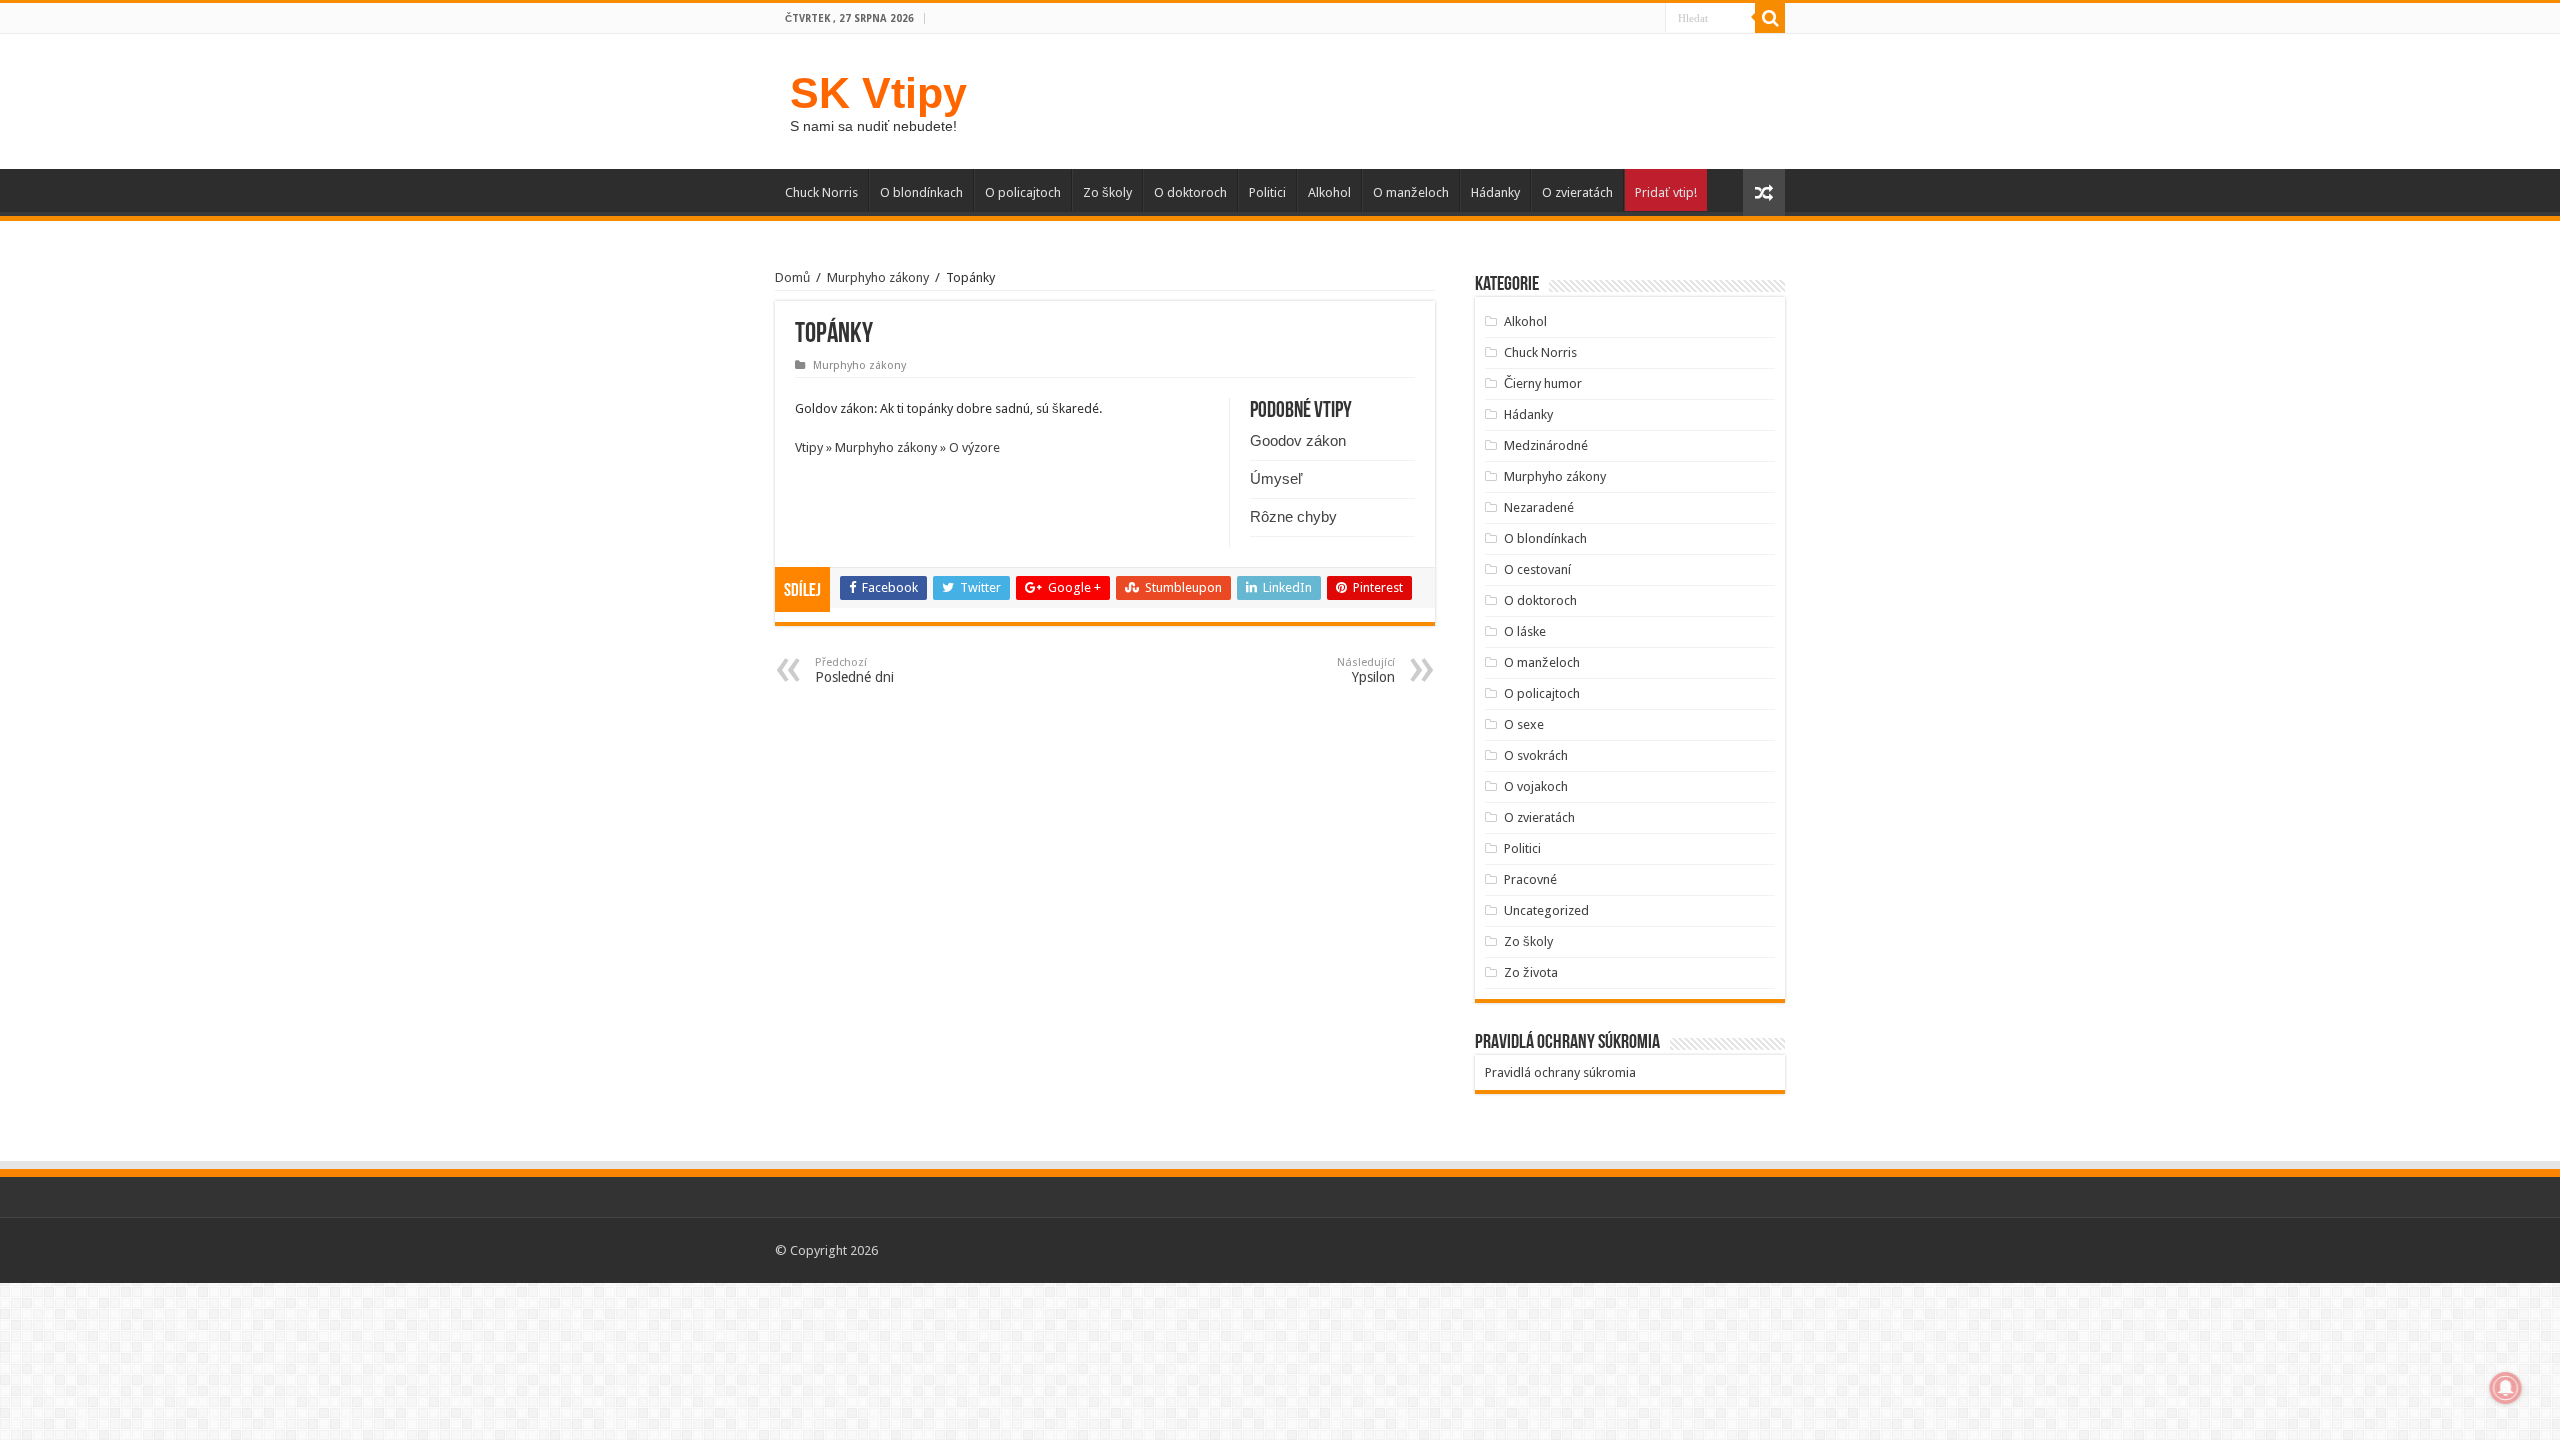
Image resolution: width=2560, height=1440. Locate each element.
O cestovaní (1537, 569)
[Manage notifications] (2506, 1388)
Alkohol (1329, 192)
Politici (1267, 192)
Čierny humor (1543, 383)
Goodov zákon (1298, 440)
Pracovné (1530, 879)
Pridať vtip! (1666, 192)
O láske (1525, 631)
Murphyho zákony (878, 277)
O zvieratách (1577, 192)
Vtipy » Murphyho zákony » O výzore (897, 447)
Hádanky (1495, 192)
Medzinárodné (1546, 445)
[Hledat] (1770, 18)
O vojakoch (1536, 786)
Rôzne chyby (1293, 516)
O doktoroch (1190, 192)
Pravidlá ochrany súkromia (1560, 1072)
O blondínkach (921, 192)
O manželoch (1411, 192)
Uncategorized (1546, 910)
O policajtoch (1023, 192)
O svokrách (1536, 755)
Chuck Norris (821, 192)
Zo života (1531, 972)
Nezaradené (1539, 507)
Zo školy (1107, 192)
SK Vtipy (878, 93)
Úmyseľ (1276, 478)
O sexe (1524, 724)
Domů (792, 277)
